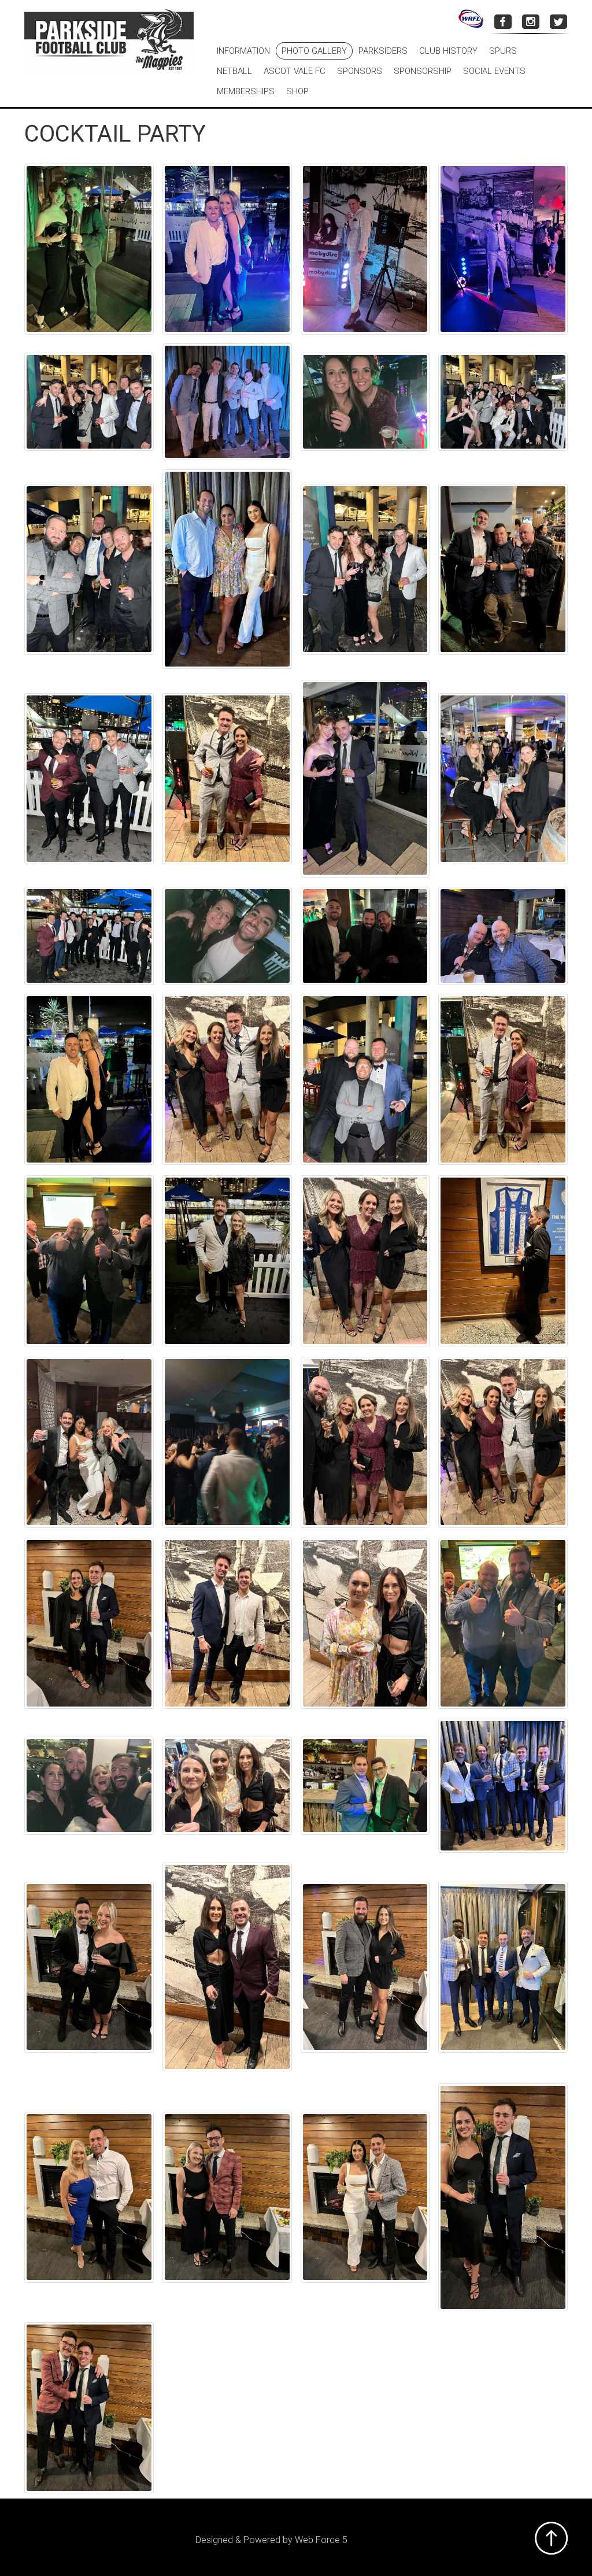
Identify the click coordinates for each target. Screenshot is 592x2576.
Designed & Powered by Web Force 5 (271, 2540)
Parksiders (383, 51)
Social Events (494, 71)
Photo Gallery (314, 51)
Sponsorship (423, 71)
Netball (234, 71)
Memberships (246, 91)
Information (243, 51)
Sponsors (360, 71)
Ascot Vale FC (295, 71)
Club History (448, 51)
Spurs (503, 51)
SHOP (297, 91)
